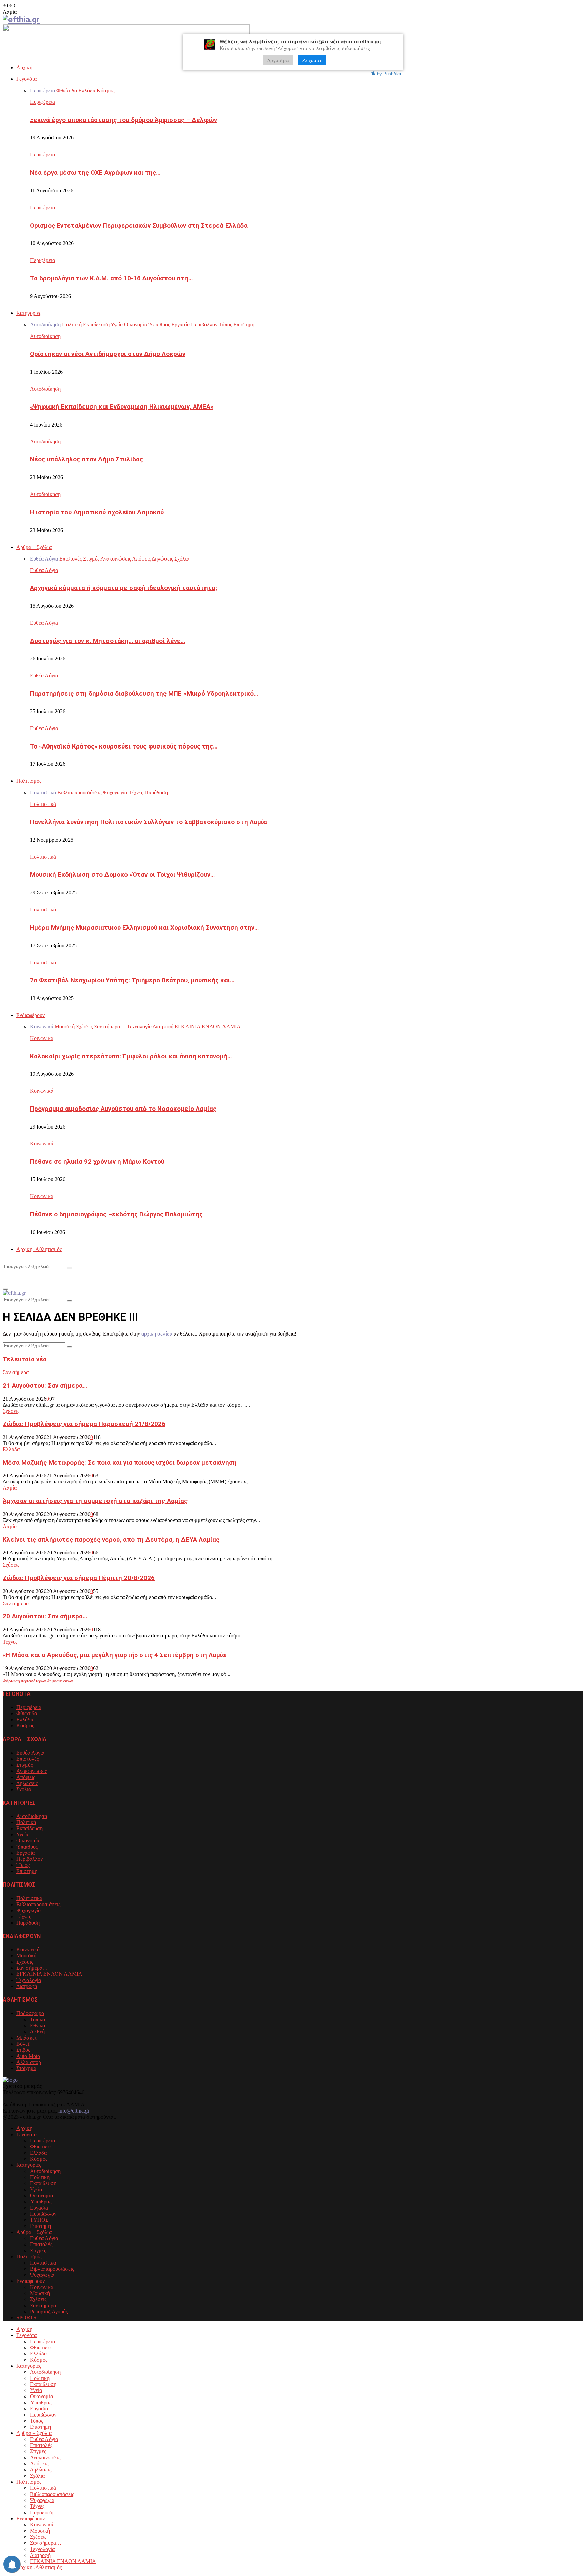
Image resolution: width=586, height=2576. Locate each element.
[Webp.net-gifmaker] (126, 53)
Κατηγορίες (29, 313)
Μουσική (26, 1956)
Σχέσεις (11, 1411)
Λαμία (10, 1488)
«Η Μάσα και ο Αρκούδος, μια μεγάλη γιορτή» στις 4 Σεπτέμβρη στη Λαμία (114, 1655)
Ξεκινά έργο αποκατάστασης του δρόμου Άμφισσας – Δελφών (123, 120)
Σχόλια (24, 1789)
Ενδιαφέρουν (31, 1015)
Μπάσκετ (26, 2038)
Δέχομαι (312, 60)
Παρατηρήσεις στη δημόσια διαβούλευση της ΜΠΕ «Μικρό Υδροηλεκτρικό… (144, 694)
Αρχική (24, 67)
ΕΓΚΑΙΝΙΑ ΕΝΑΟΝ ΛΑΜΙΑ (49, 1974)
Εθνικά (37, 2025)
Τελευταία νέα (25, 1359)
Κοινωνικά (42, 1038)
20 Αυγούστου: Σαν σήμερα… (45, 1616)
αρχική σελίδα (157, 1334)
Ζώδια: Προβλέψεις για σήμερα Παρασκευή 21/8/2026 (84, 1424)
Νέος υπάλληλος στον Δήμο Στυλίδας (86, 459)
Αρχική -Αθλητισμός (39, 1249)
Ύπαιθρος (27, 1847)
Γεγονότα (26, 79)
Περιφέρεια (42, 102)
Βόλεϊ (23, 2044)
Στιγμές (24, 1765)
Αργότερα (278, 60)
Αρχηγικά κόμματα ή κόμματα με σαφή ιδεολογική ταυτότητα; (123, 588)
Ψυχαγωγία (28, 1910)
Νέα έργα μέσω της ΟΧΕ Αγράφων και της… (95, 173)
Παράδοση (28, 1923)
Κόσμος (25, 1726)
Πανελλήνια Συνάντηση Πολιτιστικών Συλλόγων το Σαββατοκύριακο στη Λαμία (148, 822)
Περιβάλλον (30, 1859)
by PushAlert (390, 73)
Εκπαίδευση (30, 1828)
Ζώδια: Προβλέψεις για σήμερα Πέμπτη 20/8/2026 (79, 1578)
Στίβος (23, 2050)
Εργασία (25, 1853)
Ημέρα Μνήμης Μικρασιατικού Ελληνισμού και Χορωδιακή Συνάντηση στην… (144, 928)
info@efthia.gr (74, 2111)
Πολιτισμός (29, 781)
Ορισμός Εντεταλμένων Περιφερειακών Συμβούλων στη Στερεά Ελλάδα (139, 226)
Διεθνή (37, 2032)
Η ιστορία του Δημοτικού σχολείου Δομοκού (97, 512)
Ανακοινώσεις (32, 1771)
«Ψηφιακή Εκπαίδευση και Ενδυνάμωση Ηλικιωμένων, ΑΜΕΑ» (122, 407)
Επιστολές (27, 1759)
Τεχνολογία (29, 1980)
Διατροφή (27, 1986)
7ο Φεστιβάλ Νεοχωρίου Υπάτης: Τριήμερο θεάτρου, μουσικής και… (132, 980)
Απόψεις (26, 1777)
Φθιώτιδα (27, 1713)
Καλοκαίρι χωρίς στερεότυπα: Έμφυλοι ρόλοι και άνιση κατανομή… (131, 1056)
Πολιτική (26, 1822)
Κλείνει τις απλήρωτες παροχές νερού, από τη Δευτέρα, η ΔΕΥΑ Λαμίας (111, 1540)
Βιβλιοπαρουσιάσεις (38, 1904)
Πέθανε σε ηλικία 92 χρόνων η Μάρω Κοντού (97, 1162)
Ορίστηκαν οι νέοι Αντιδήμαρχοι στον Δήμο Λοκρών (108, 354)
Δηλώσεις (27, 1783)
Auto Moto (28, 2056)
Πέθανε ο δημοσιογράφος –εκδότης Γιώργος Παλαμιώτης (116, 1214)
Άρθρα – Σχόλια (34, 547)
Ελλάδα (11, 1449)
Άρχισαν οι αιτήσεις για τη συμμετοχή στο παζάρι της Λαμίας (95, 1501)
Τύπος (23, 1865)
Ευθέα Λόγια (44, 570)
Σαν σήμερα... (18, 1372)
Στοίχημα (26, 2068)
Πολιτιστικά (43, 804)
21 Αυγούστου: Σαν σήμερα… (45, 1386)
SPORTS (26, 2318)
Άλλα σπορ (29, 2062)
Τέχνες (10, 1642)
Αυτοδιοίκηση (45, 336)
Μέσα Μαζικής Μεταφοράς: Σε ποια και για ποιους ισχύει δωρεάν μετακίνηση (120, 1463)
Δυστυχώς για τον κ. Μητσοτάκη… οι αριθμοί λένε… (108, 641)
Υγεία (22, 1834)
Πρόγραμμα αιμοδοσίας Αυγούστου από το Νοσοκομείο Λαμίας (123, 1109)
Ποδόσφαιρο (30, 2013)
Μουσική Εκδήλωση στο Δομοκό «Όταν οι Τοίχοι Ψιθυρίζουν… (122, 875)
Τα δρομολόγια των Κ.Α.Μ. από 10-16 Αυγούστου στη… (111, 278)
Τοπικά (37, 2019)
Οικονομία (28, 1841)
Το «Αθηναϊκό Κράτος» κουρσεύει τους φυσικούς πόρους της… (124, 746)
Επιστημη (27, 1871)
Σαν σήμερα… (32, 1968)
